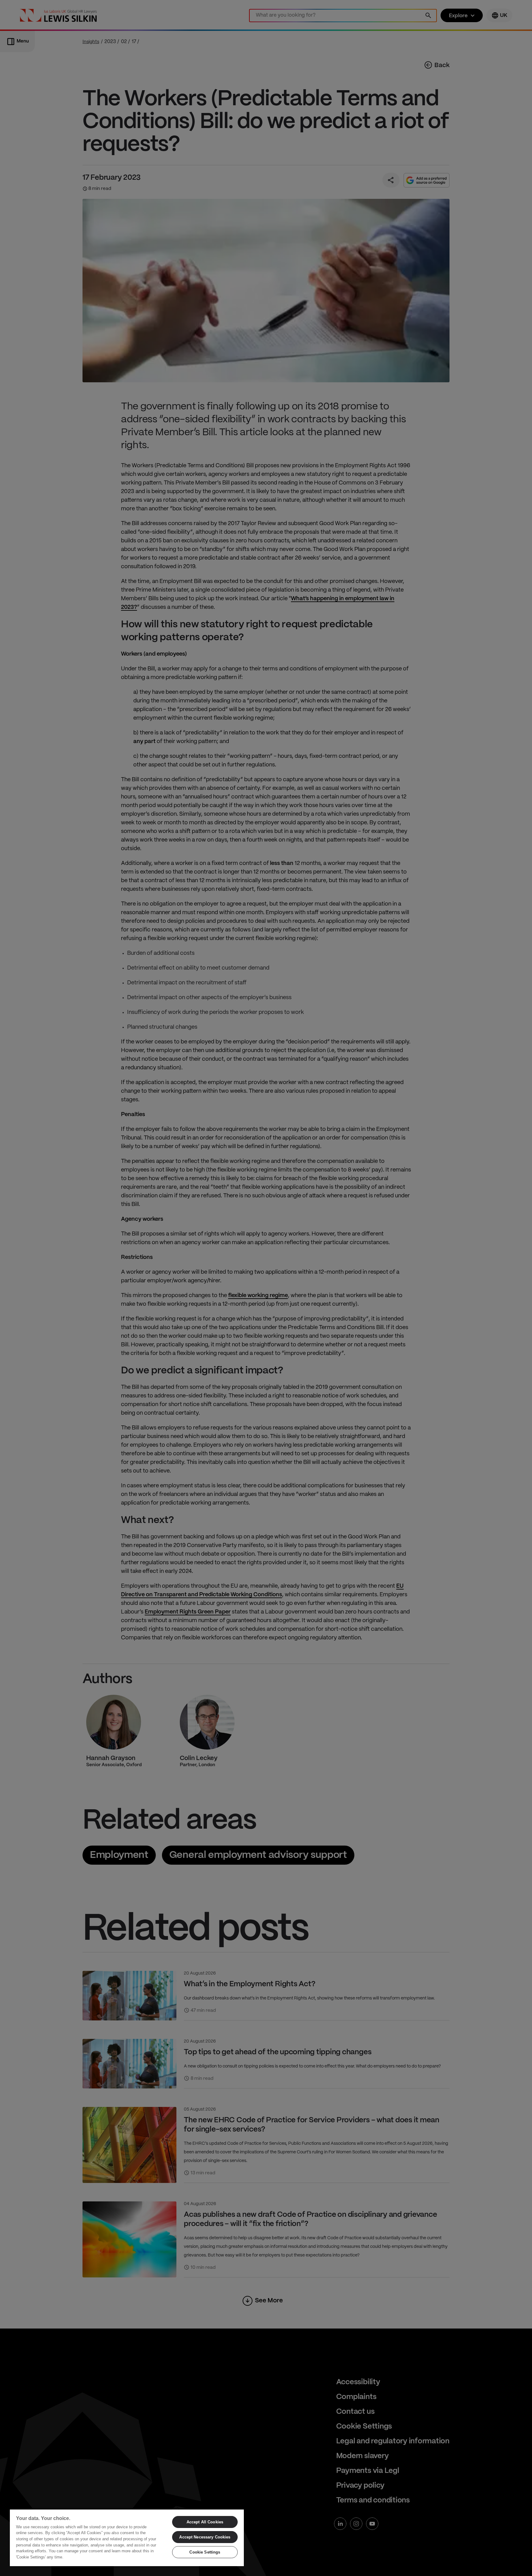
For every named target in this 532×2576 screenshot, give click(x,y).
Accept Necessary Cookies (205, 2537)
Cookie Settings (205, 2552)
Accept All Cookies (205, 2522)
